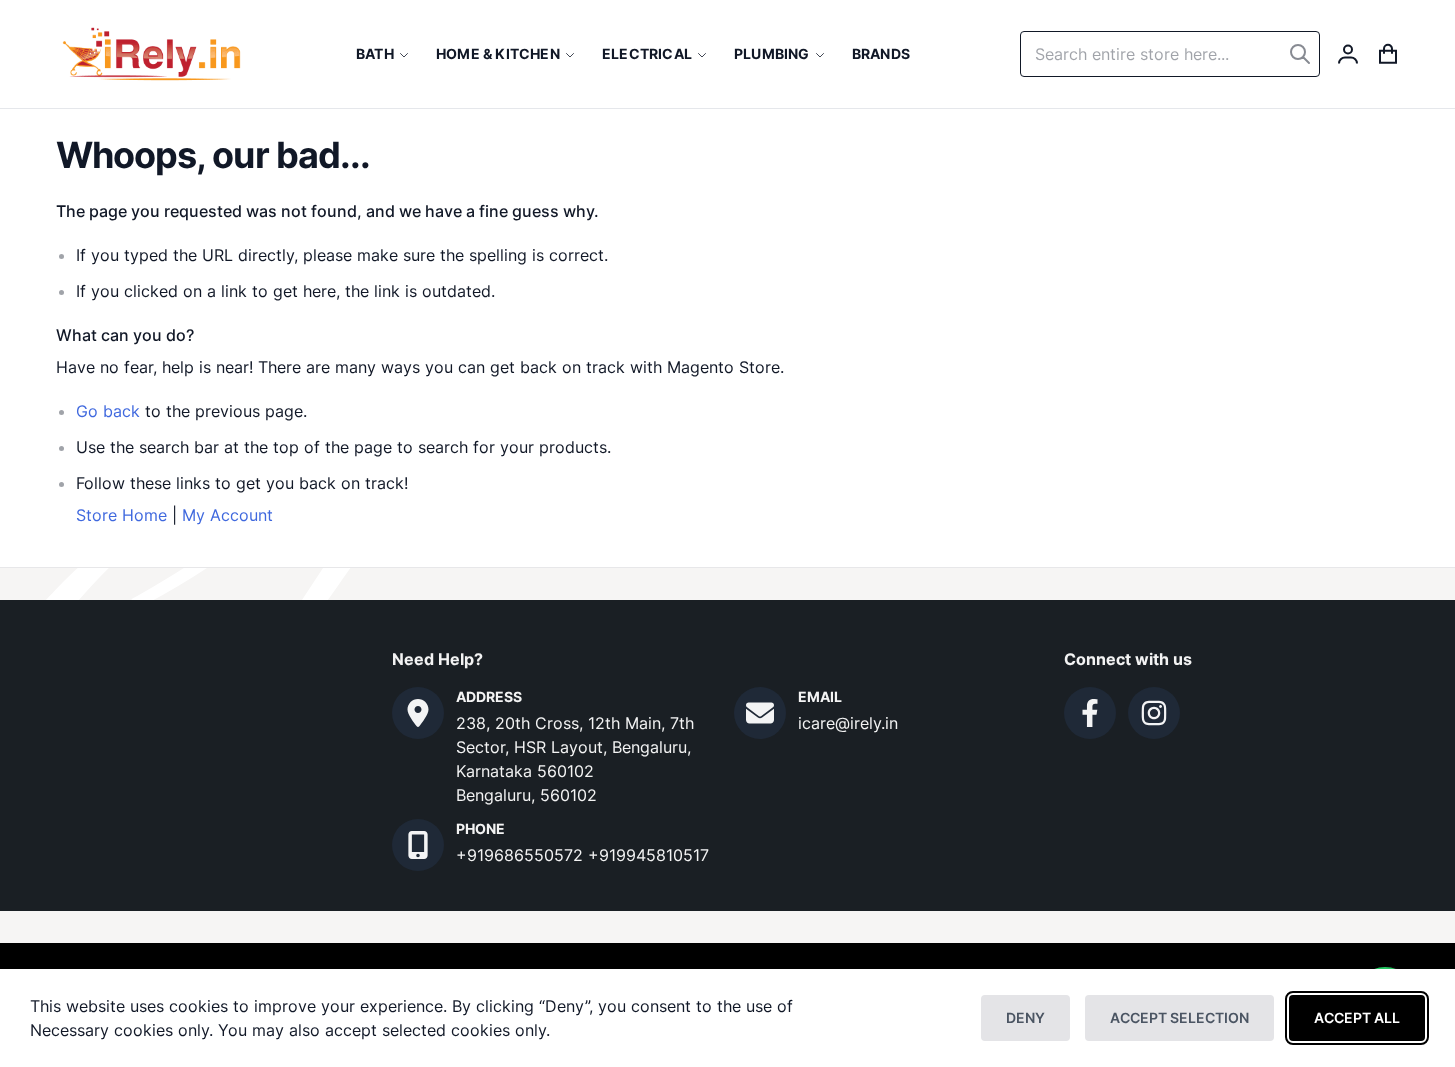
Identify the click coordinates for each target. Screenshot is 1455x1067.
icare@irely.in (848, 723)
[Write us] (760, 713)
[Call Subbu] (418, 845)
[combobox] (1170, 54)
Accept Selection (1179, 1017)
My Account (227, 515)
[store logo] (151, 54)
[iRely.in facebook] (1090, 713)
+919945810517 (648, 855)
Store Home (121, 515)
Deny (1025, 1017)
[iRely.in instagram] (1154, 713)
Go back (108, 411)
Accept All (1357, 1017)
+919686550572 (522, 855)
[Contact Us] (418, 713)
